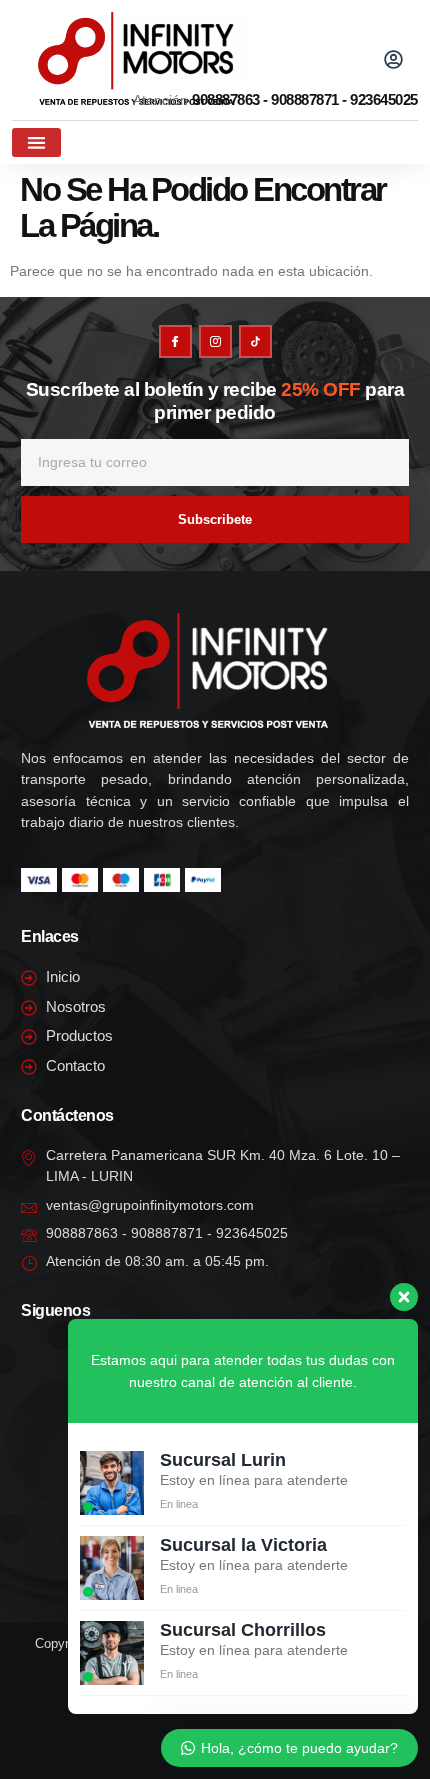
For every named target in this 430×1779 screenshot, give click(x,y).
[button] (296, 56)
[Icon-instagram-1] (215, 341)
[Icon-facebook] (175, 341)
